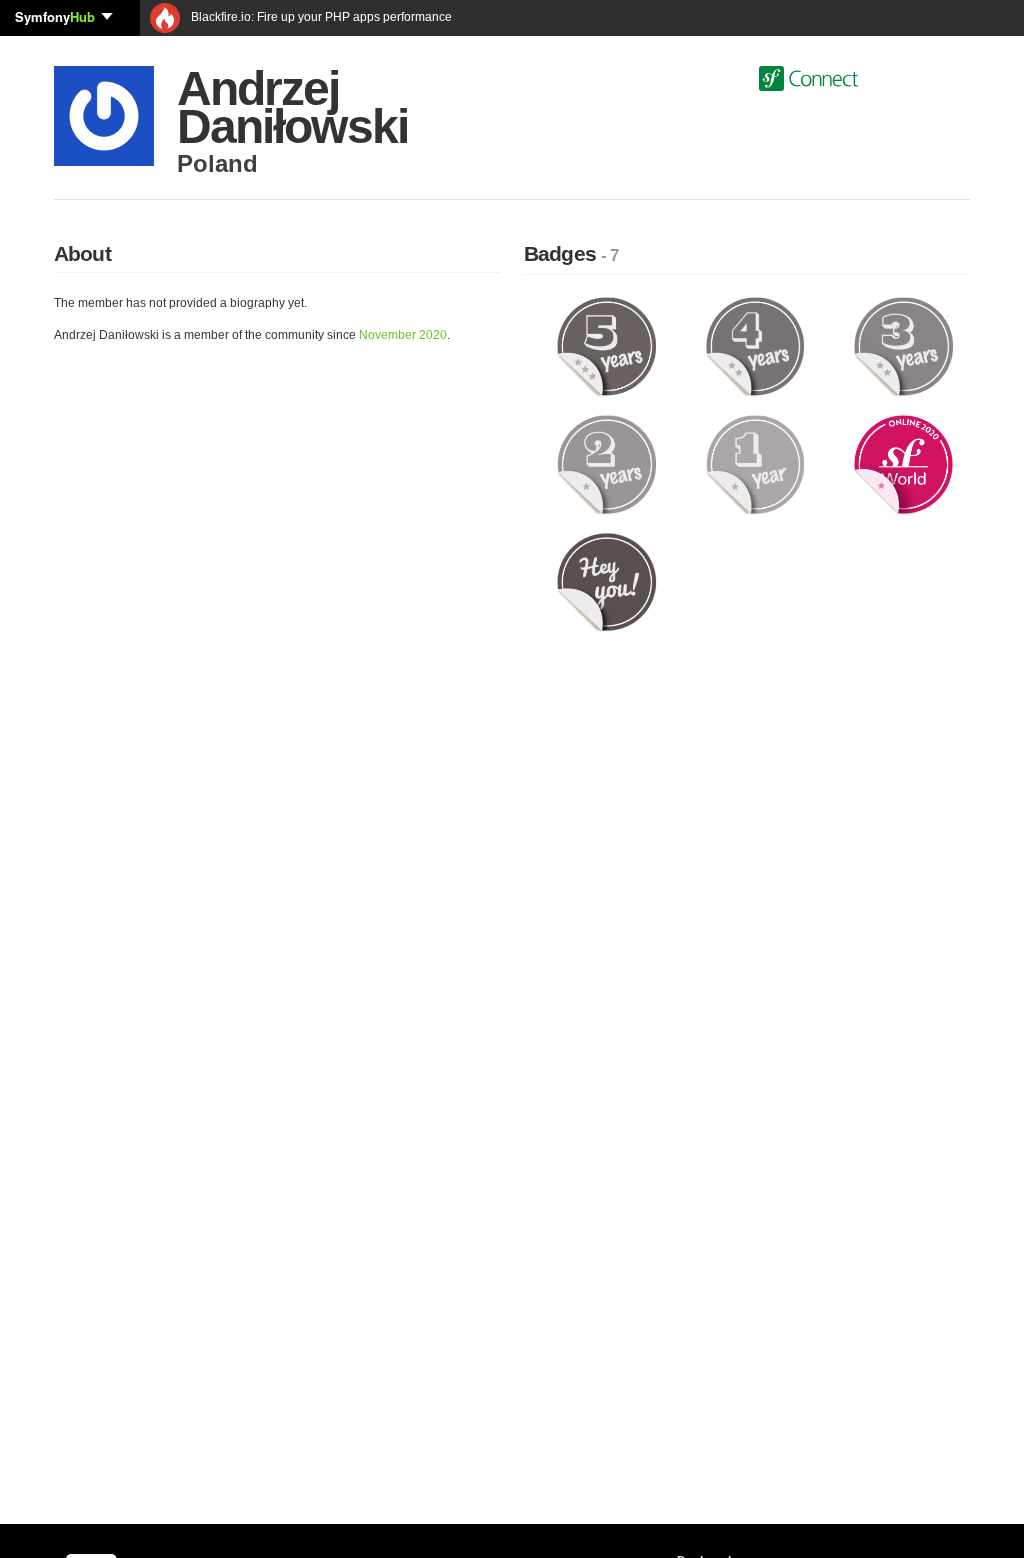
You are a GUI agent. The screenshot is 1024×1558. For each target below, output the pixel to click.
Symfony (55, 16)
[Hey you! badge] (606, 581)
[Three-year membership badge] (903, 346)
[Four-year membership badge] (755, 346)
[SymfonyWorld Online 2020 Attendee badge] (903, 464)
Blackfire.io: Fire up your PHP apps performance (320, 17)
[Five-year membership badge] (606, 346)
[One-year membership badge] (755, 464)
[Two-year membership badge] (606, 464)
